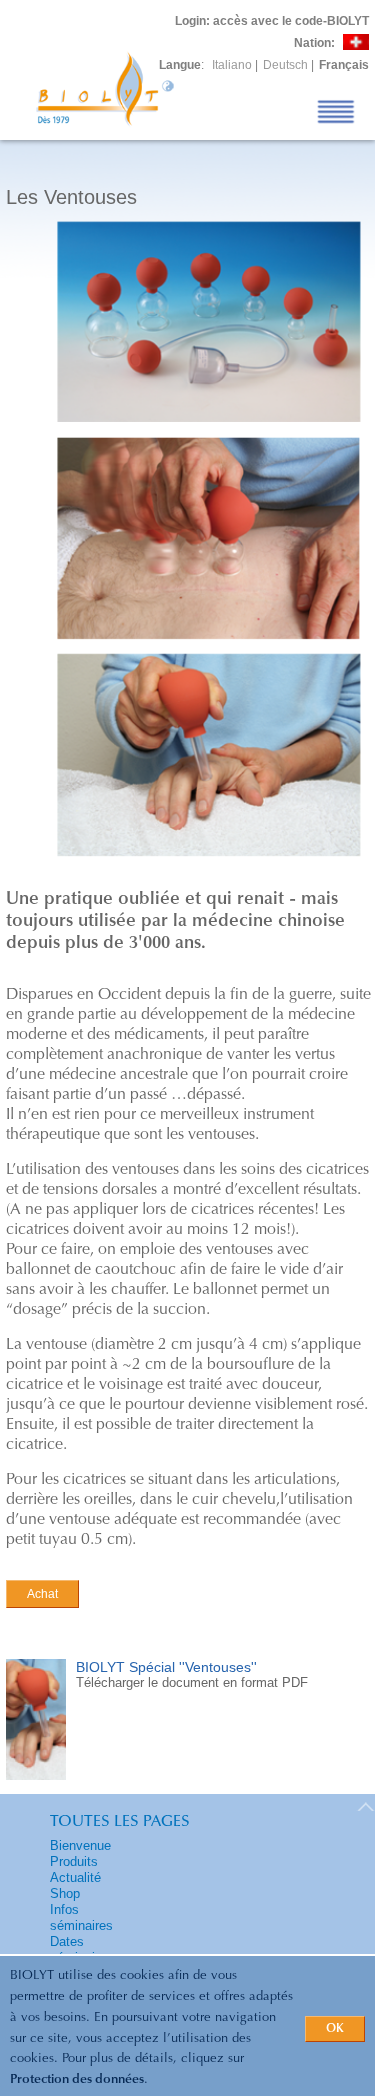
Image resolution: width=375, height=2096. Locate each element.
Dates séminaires (81, 1949)
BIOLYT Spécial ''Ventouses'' (166, 1667)
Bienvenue (80, 1845)
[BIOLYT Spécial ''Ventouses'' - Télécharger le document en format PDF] (36, 1781)
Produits (74, 1861)
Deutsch (285, 65)
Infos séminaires (81, 1917)
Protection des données (77, 2079)
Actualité (75, 1877)
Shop (65, 1893)
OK (335, 2029)
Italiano (232, 65)
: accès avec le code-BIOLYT (272, 21)
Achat (42, 1594)
